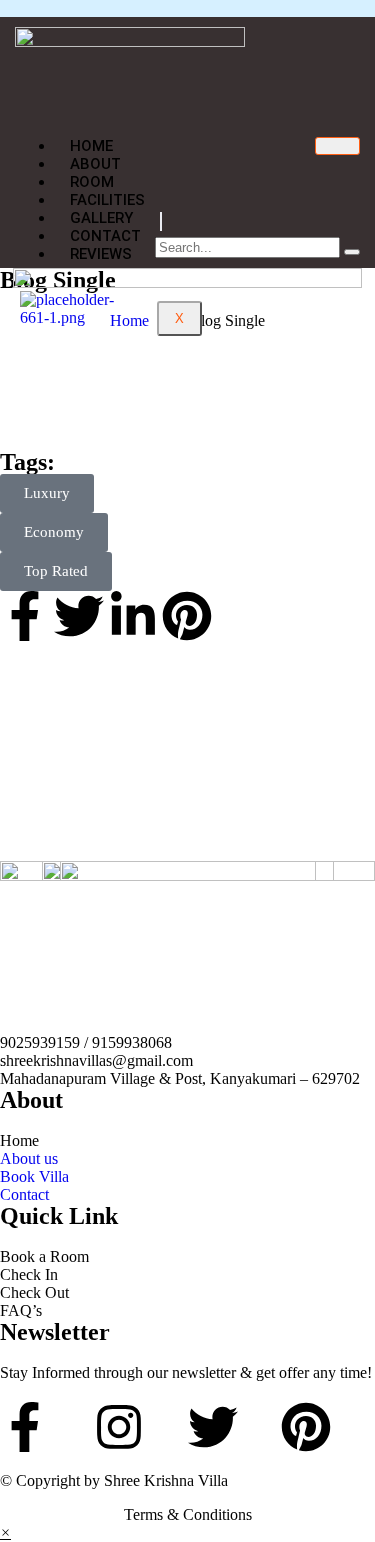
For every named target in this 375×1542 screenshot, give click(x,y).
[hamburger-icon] (337, 146)
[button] (5, 1532)
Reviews (101, 254)
